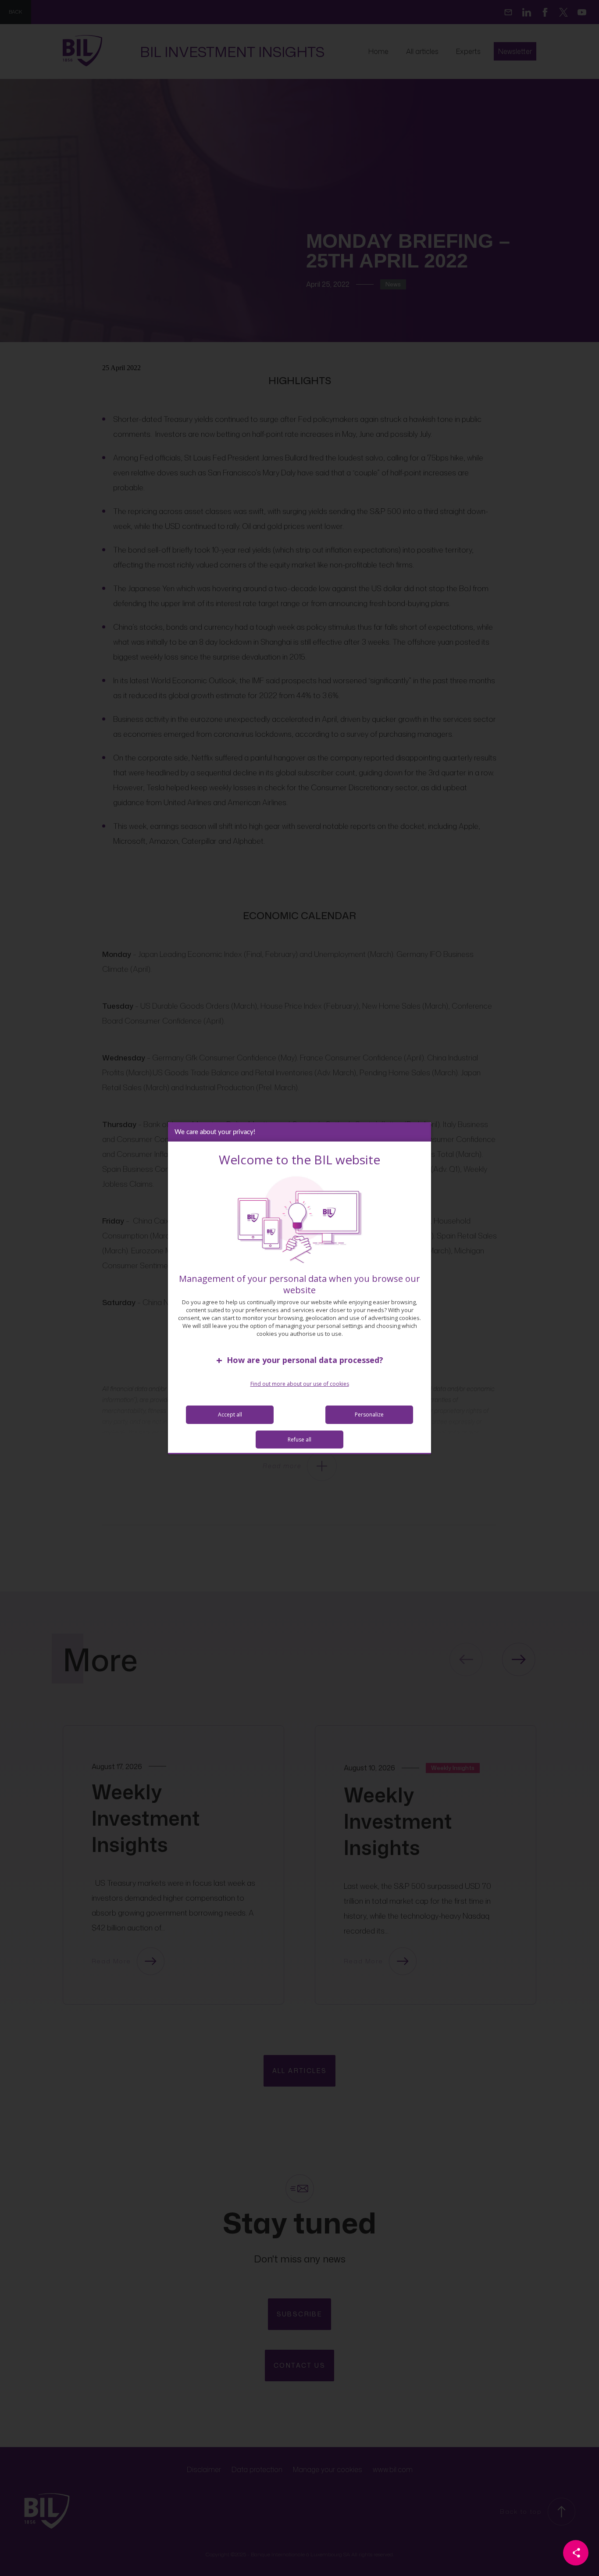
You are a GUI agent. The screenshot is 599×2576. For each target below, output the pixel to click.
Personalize (369, 1415)
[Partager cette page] (576, 2553)
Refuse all (299, 1440)
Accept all (230, 1415)
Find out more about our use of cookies (300, 1384)
